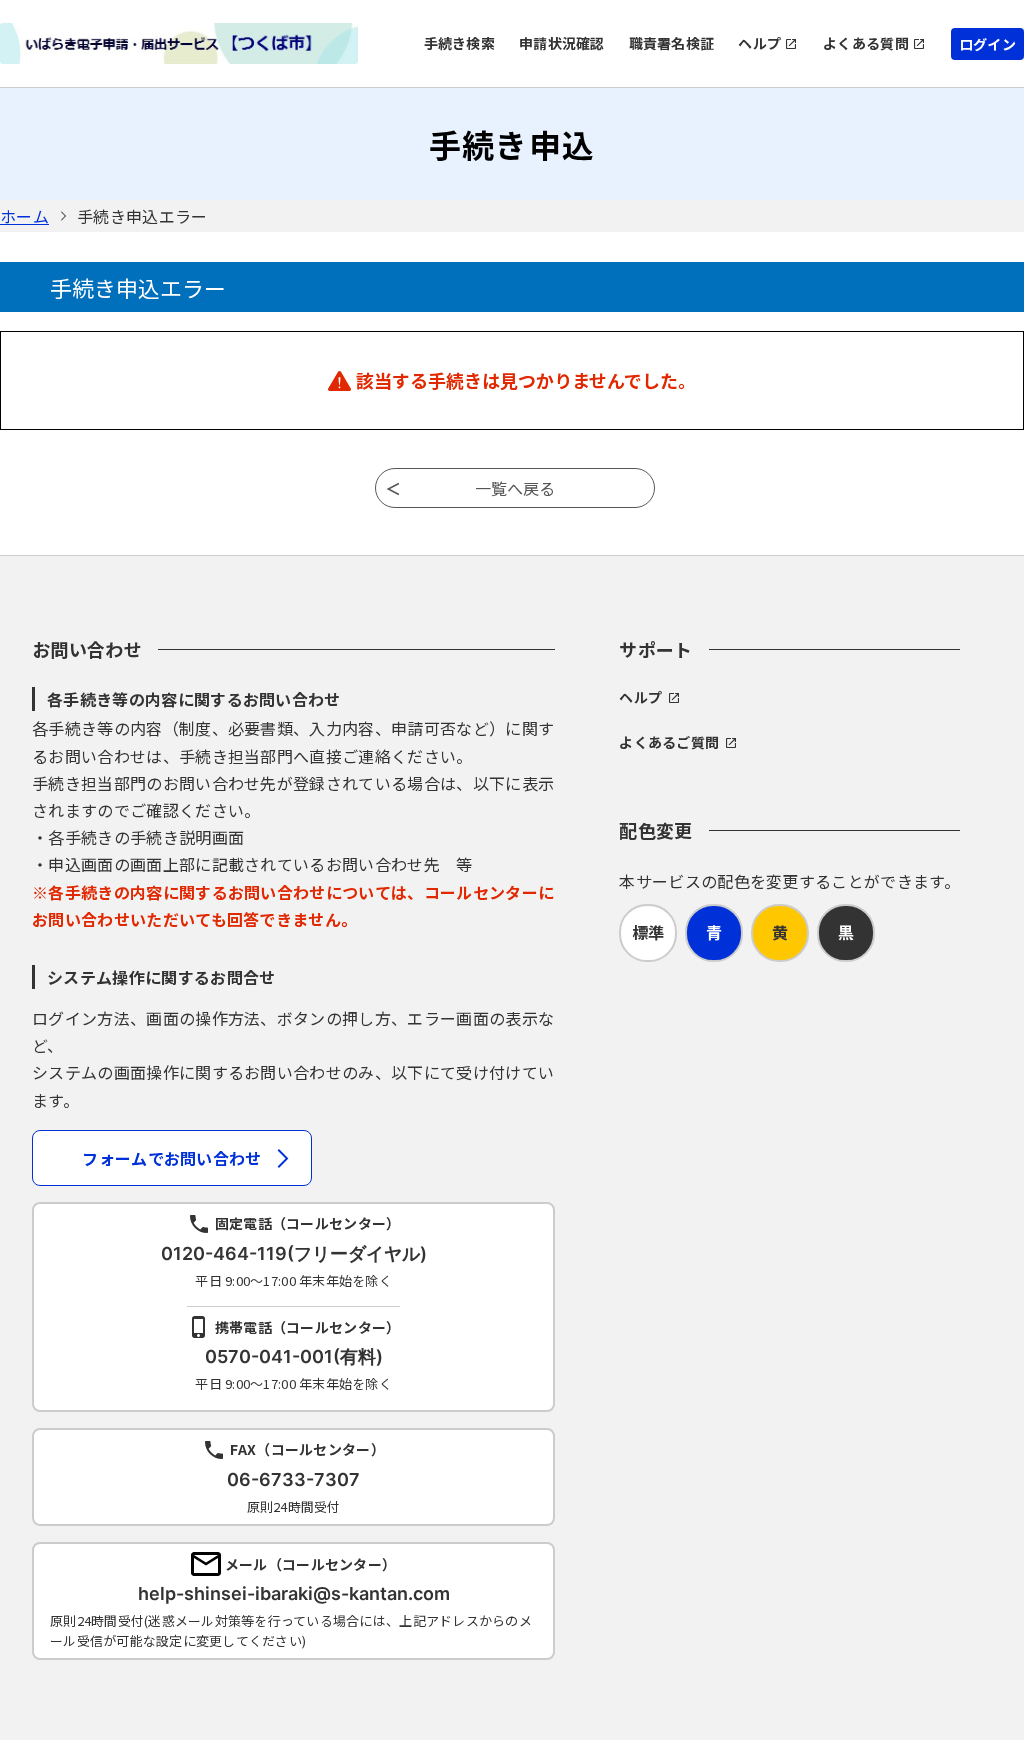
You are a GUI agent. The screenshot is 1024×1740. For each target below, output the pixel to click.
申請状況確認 (562, 43)
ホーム (24, 216)
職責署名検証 (672, 43)
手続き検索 (459, 43)
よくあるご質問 (669, 742)
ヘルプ (759, 43)
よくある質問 (866, 43)
